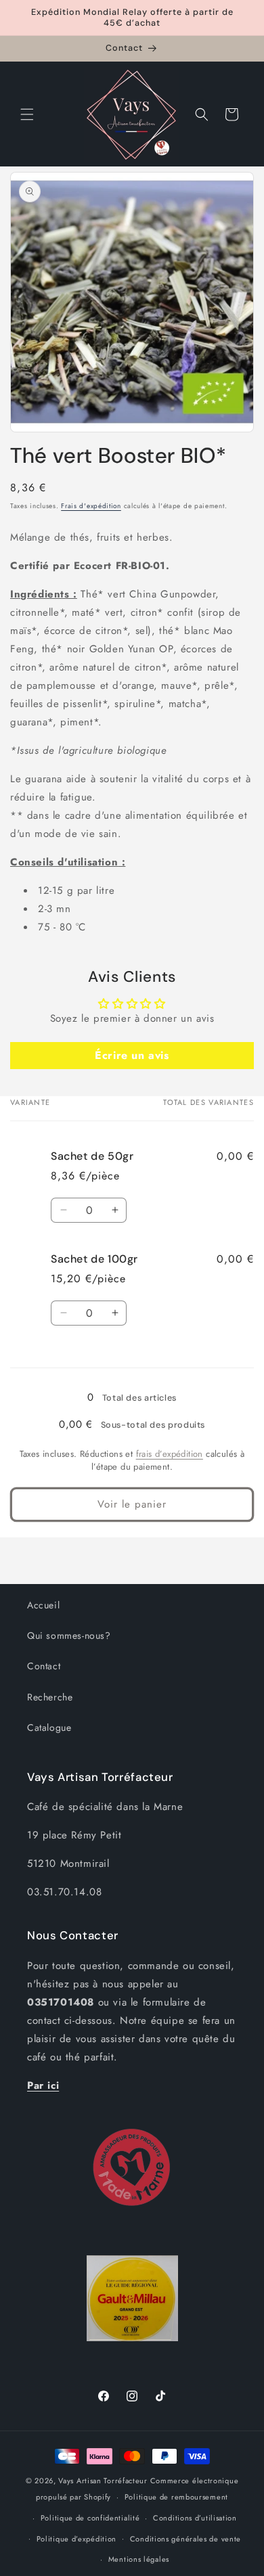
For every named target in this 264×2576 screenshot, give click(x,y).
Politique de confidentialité (90, 2518)
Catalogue (49, 1727)
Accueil (43, 1605)
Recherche (50, 1697)
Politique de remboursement (176, 2497)
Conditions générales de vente (185, 2539)
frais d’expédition (170, 1454)
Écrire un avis (132, 1055)
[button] (27, 114)
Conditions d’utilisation (195, 2518)
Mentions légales (139, 2559)
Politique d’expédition (76, 2539)
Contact (44, 1666)
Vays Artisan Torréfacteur (103, 2481)
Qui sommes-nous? (69, 1635)
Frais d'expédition (91, 506)
